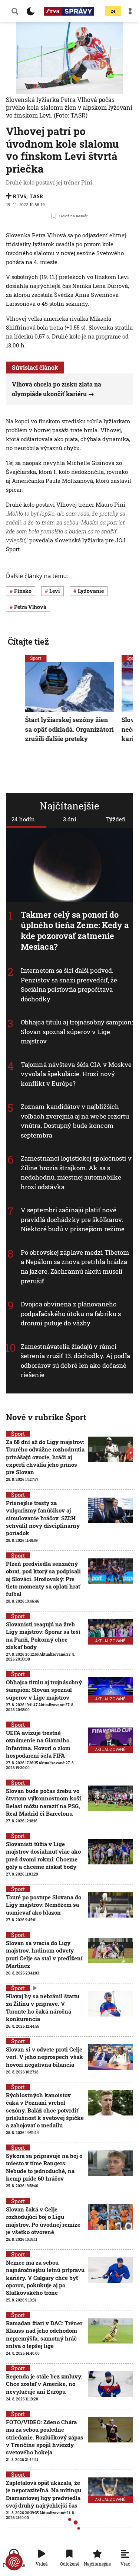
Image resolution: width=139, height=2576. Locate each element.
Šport (36, 658)
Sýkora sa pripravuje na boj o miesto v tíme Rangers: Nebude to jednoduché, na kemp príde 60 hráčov (44, 2167)
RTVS (20, 196)
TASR (36, 196)
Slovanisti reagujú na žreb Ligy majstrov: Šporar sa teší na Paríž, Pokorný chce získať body (43, 1635)
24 (113, 11)
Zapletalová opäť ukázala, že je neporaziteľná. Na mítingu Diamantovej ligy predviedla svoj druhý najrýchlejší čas (44, 2494)
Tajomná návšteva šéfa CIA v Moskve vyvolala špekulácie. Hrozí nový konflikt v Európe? (76, 1074)
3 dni (70, 819)
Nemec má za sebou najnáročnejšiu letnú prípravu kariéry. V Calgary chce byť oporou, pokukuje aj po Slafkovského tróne (45, 2277)
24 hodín (23, 819)
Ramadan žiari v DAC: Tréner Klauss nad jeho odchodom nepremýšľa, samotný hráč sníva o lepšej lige (44, 2334)
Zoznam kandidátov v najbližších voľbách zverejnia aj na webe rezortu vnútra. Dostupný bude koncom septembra (75, 1121)
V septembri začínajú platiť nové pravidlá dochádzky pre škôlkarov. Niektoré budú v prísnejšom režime (73, 1219)
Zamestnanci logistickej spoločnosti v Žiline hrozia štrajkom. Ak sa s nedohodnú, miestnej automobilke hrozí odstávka (76, 1172)
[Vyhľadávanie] (15, 11)
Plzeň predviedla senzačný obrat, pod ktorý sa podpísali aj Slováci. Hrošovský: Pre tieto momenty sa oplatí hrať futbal (43, 1579)
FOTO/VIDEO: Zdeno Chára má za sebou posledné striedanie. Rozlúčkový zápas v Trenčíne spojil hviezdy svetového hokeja (45, 2437)
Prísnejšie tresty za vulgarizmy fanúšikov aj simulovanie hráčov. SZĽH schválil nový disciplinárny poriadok (43, 1518)
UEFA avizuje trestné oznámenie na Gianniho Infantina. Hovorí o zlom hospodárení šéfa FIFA (38, 1744)
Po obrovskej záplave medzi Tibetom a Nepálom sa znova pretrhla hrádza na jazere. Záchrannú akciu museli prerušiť (75, 1267)
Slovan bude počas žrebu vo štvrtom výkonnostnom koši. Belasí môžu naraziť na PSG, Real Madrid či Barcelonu (44, 1802)
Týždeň (116, 819)
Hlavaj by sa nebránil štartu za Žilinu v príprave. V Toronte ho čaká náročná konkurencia (43, 2007)
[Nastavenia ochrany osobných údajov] (14, 2562)
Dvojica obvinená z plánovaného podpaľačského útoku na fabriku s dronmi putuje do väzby (71, 1313)
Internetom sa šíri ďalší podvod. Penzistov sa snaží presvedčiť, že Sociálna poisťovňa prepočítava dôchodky (69, 985)
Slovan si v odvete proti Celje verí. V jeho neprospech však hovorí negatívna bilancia (44, 2057)
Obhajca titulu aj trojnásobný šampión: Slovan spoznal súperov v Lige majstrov (77, 1032)
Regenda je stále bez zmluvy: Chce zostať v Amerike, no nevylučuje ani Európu (44, 2384)
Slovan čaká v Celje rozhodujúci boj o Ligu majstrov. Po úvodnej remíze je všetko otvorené (43, 2221)
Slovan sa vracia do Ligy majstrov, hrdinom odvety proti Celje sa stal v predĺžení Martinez (44, 1954)
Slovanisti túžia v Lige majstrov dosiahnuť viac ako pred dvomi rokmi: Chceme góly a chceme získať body (43, 1855)
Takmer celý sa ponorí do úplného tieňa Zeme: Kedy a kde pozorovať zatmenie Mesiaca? (75, 931)
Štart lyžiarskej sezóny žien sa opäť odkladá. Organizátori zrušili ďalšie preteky (69, 729)
